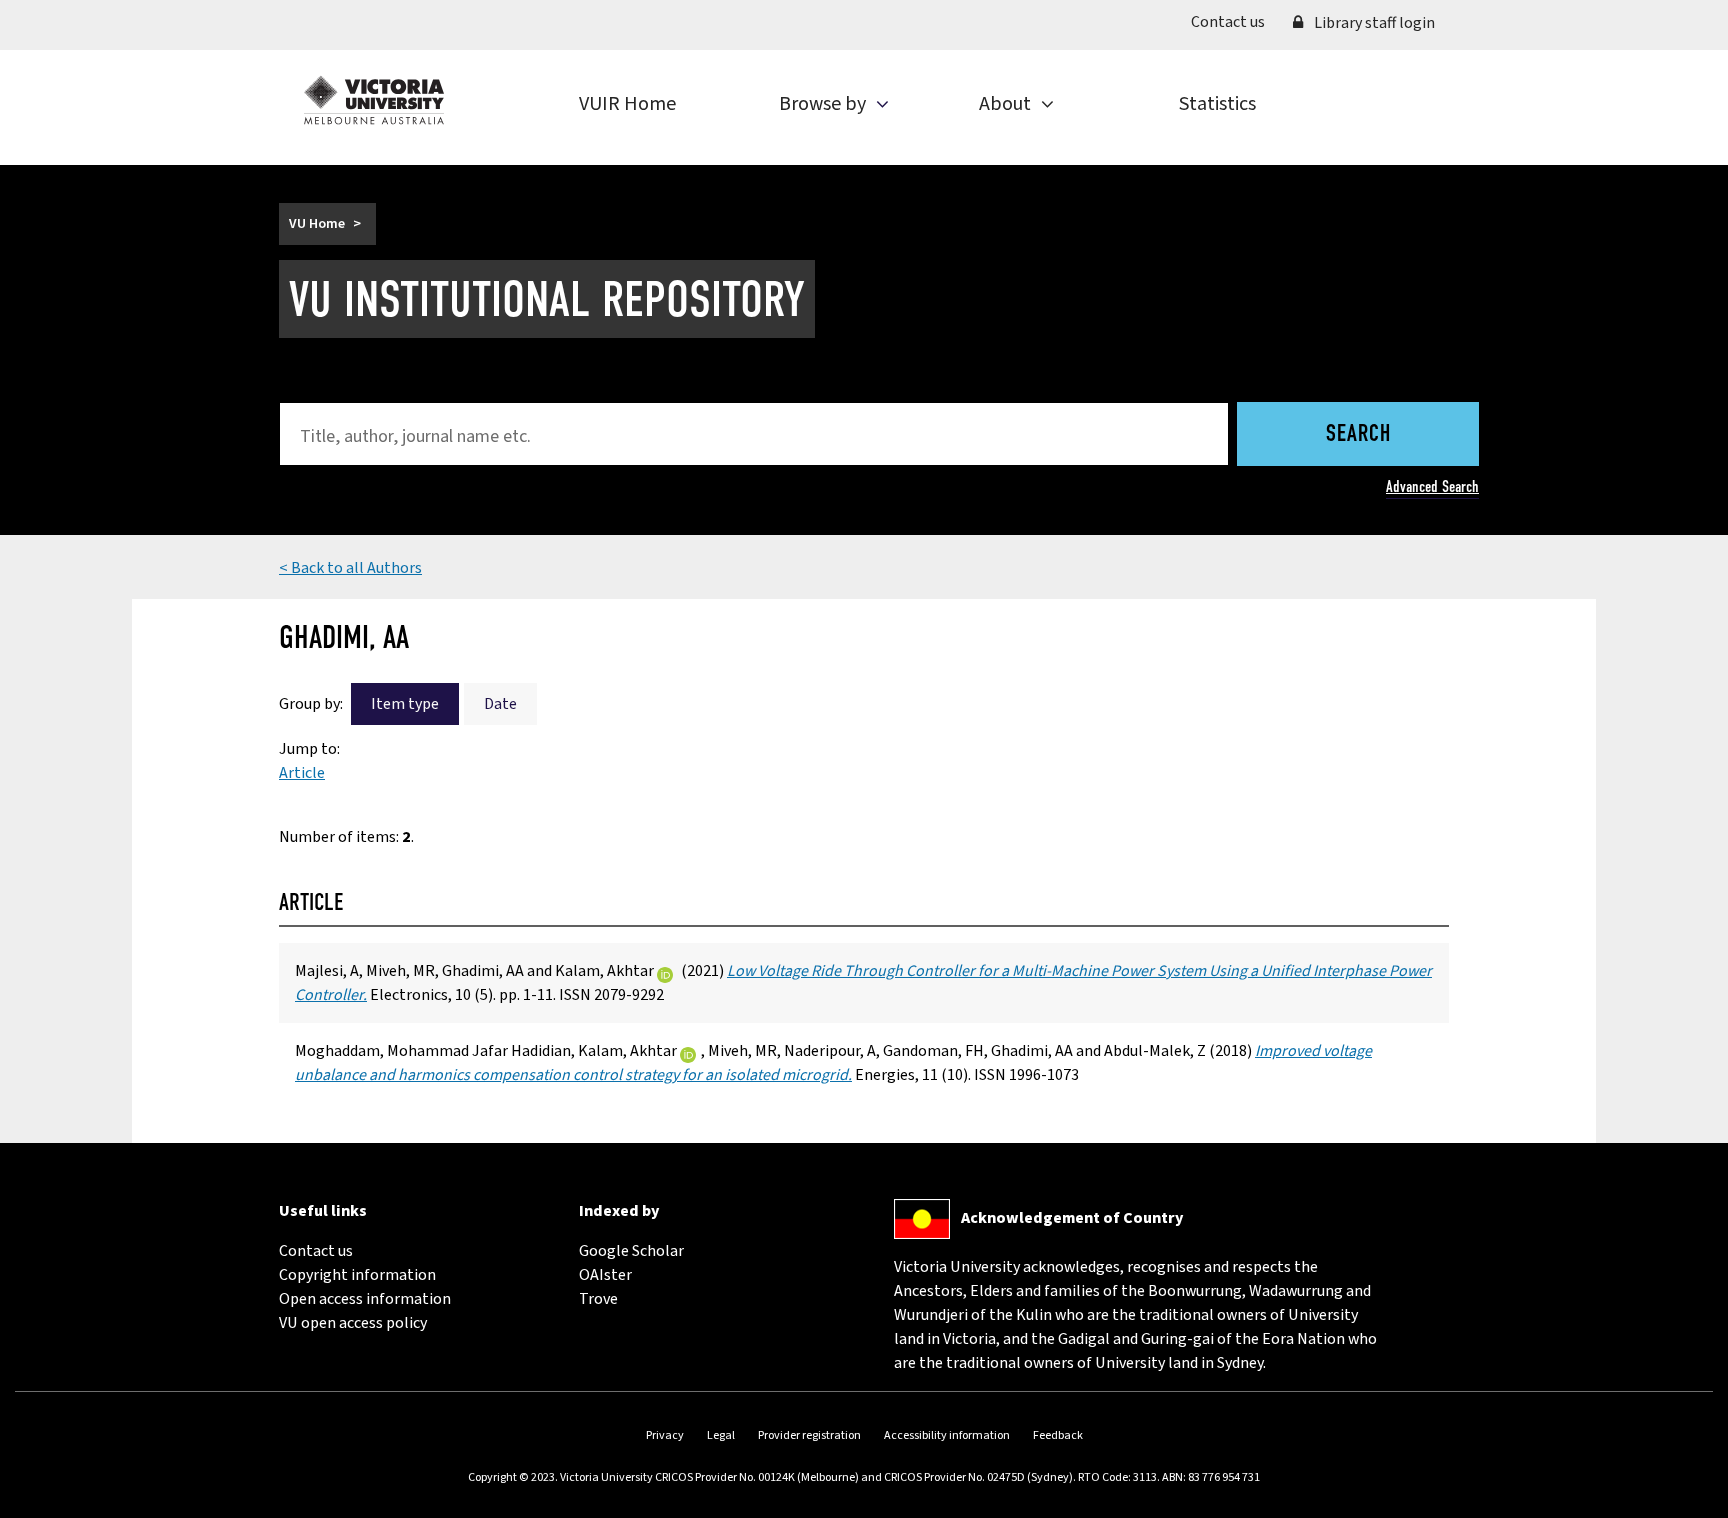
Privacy (665, 1435)
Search (1358, 435)
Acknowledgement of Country (1072, 1218)
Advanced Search (1432, 486)
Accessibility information (947, 1435)
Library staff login (1373, 23)
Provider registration (809, 1435)
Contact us (1235, 21)
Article (302, 773)
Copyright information (357, 1275)
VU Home (317, 224)
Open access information (365, 1299)
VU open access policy (353, 1323)
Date (500, 704)
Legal (721, 1435)
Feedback (1058, 1435)
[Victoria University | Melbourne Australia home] (374, 100)
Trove (598, 1299)
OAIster (605, 1275)
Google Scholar (631, 1251)
